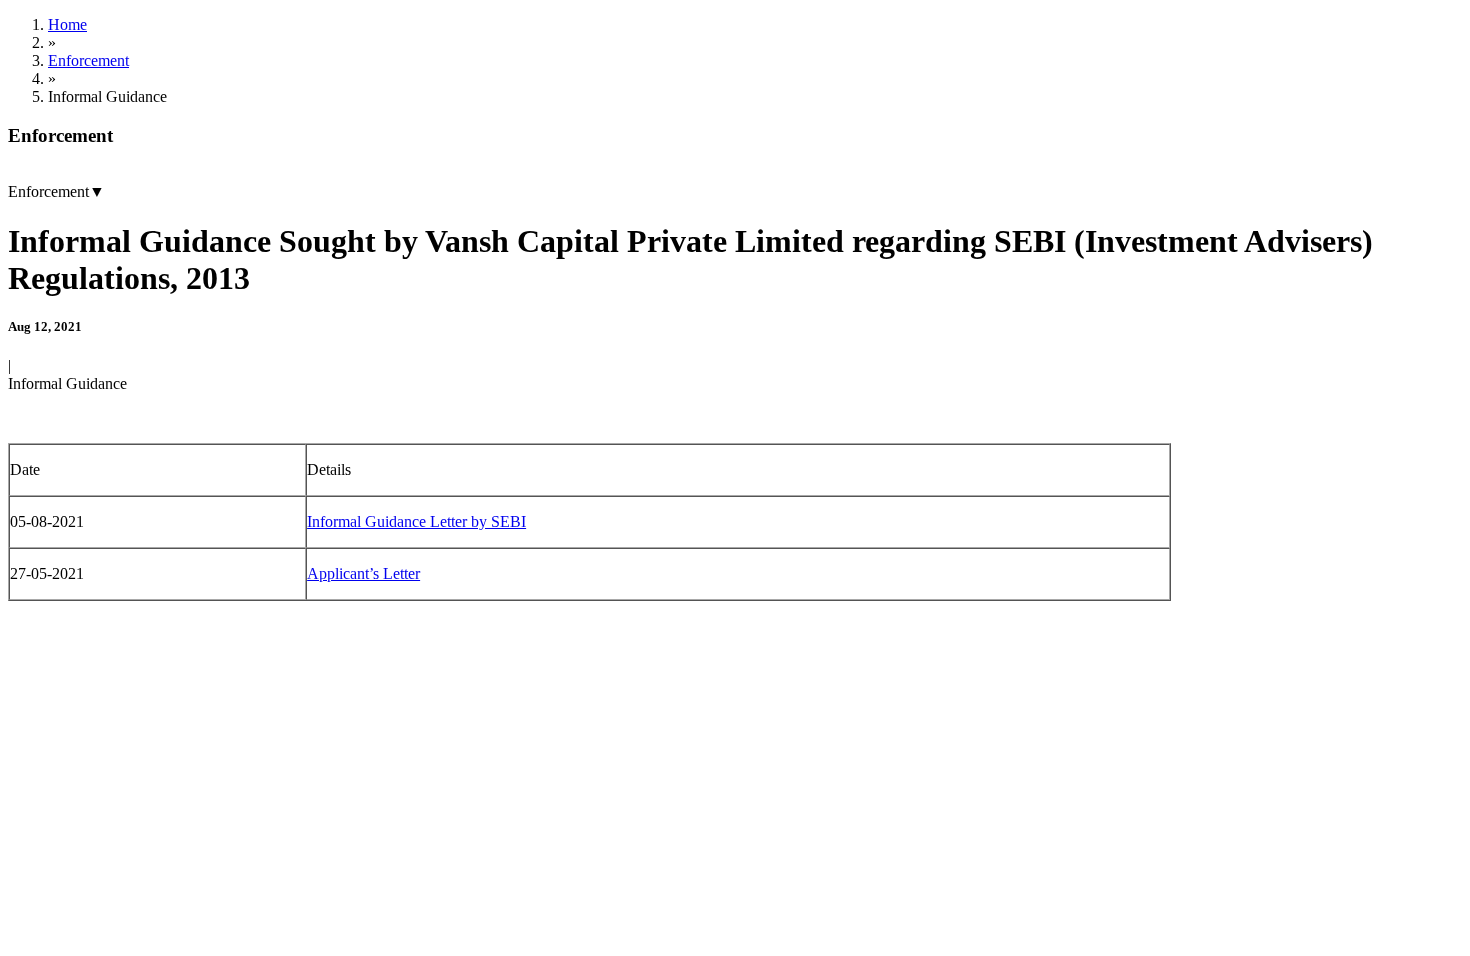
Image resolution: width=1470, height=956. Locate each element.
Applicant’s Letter (363, 573)
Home (67, 24)
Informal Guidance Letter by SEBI (416, 521)
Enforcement (88, 60)
